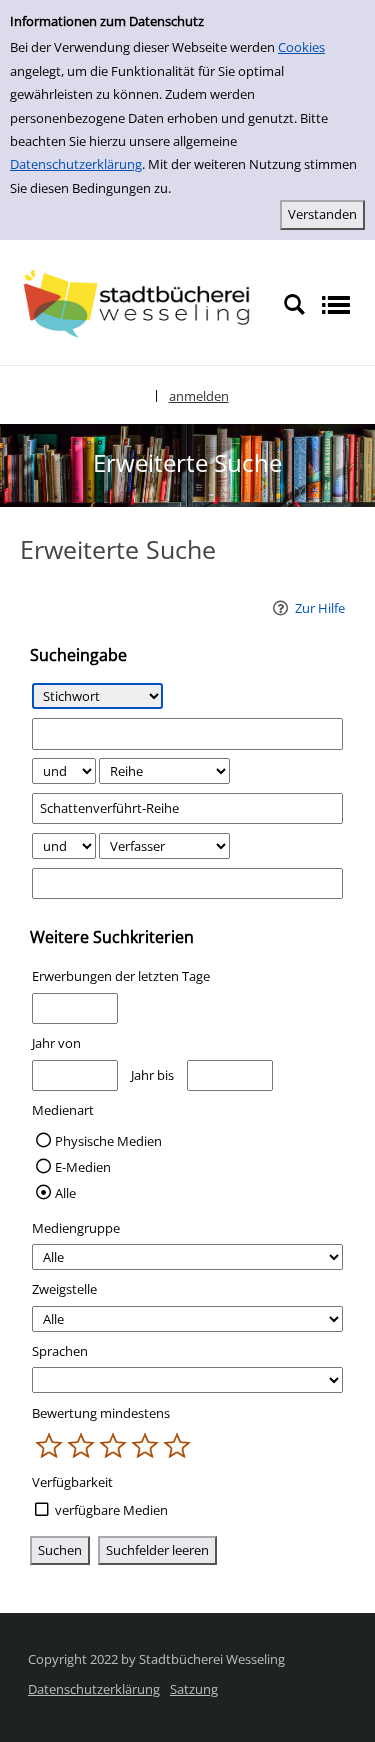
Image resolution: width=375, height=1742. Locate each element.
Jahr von (56, 1043)
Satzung (194, 1689)
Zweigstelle (64, 1289)
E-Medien (83, 1167)
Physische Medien (108, 1141)
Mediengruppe (76, 1228)
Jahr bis (152, 1075)
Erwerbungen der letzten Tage (121, 976)
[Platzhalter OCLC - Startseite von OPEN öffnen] (141, 303)
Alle (65, 1193)
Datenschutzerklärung (76, 164)
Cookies (301, 47)
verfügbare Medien (111, 1510)
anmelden (199, 396)
